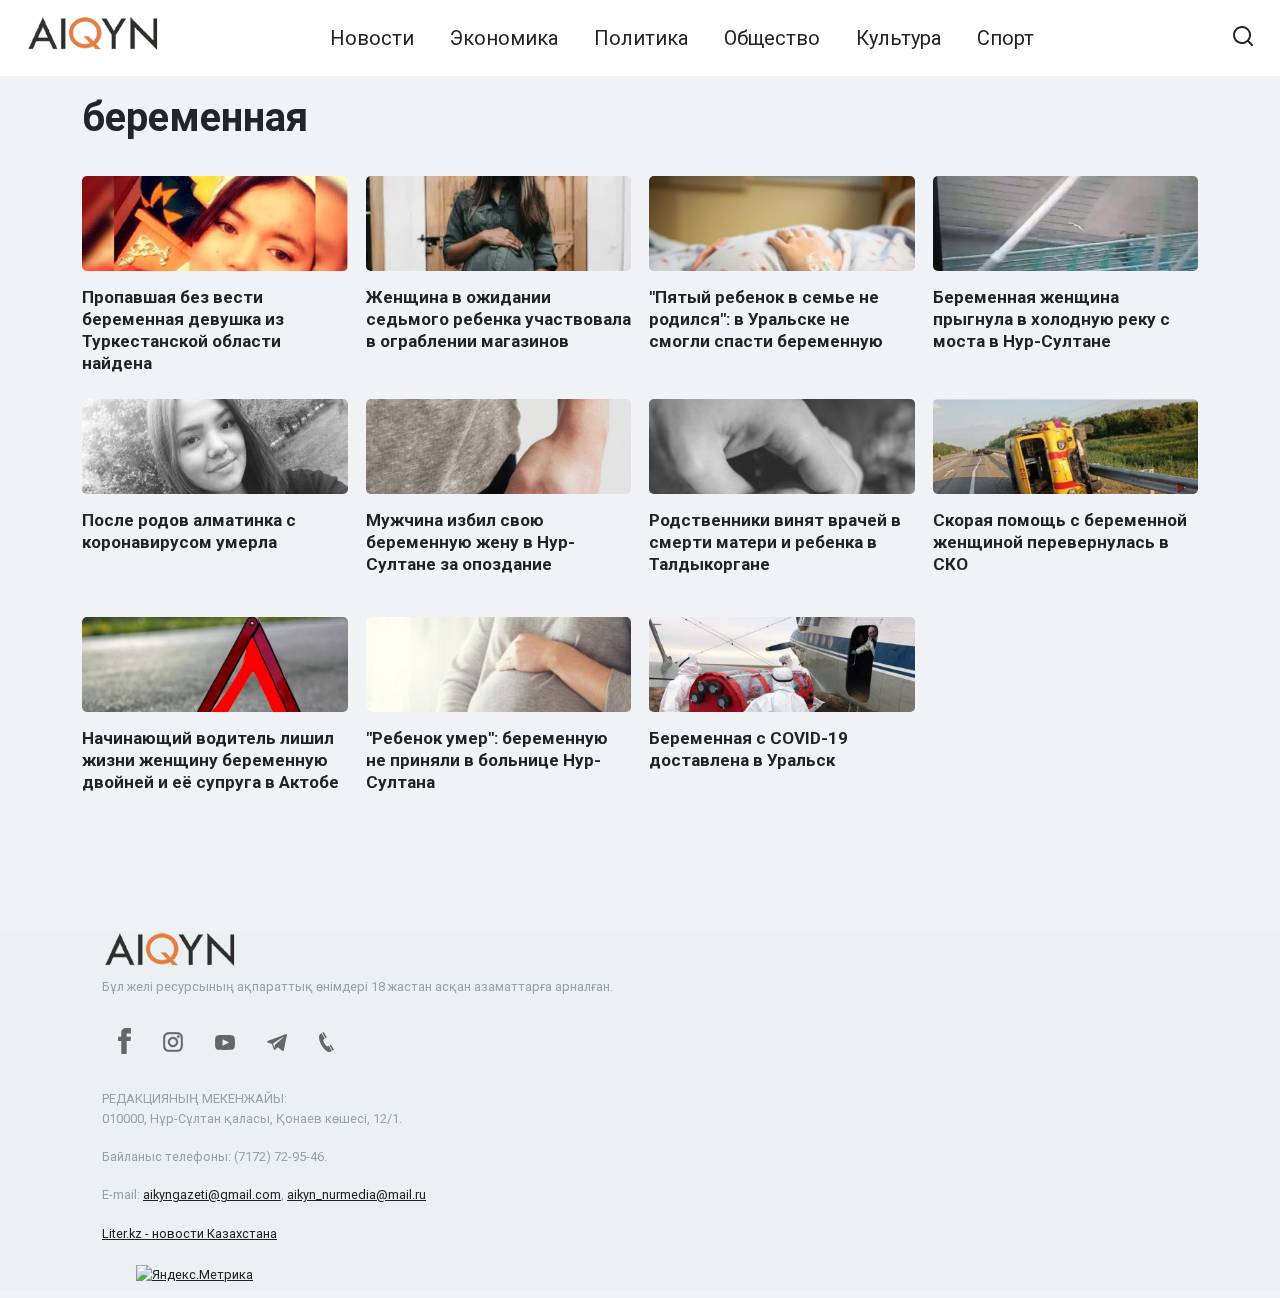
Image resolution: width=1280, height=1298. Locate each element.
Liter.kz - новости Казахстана (189, 1233)
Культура (898, 38)
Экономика (504, 38)
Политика (641, 38)
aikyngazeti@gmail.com (212, 1194)
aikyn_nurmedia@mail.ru (356, 1194)
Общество (772, 38)
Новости (372, 38)
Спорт (1005, 38)
